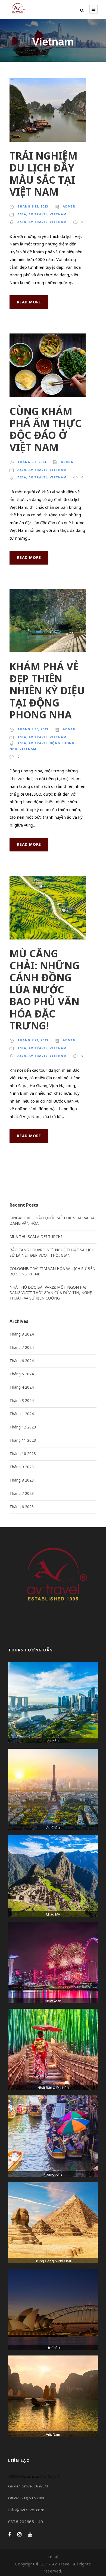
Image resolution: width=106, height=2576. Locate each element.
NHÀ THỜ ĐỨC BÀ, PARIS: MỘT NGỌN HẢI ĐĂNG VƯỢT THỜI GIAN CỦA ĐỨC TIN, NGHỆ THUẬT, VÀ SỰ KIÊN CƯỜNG (51, 1293)
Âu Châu (53, 1827)
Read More (29, 302)
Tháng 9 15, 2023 (33, 206)
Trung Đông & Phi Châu (53, 2261)
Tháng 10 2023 (23, 1454)
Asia (22, 214)
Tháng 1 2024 (22, 1414)
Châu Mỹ (53, 1914)
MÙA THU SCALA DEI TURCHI (36, 1237)
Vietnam (58, 214)
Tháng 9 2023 (22, 1467)
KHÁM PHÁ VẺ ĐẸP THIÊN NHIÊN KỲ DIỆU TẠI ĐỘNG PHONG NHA (47, 690)
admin (69, 206)
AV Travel (38, 214)
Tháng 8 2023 (22, 1480)
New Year (53, 2001)
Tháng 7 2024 (22, 1347)
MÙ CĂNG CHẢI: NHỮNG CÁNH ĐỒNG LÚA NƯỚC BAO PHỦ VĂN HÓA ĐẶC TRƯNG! (45, 989)
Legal (53, 2557)
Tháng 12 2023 (23, 1427)
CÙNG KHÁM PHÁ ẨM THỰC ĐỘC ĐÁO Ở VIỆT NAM (46, 429)
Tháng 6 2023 (22, 1507)
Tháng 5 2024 (22, 1374)
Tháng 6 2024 (22, 1361)
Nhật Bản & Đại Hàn (53, 2088)
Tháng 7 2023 (22, 1493)
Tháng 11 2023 (23, 1440)
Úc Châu (53, 2348)
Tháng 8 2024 (22, 1334)
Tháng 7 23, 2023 (33, 1040)
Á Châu (53, 1741)
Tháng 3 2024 (22, 1400)
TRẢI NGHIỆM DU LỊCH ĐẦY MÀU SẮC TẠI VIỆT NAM (43, 174)
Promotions (53, 2174)
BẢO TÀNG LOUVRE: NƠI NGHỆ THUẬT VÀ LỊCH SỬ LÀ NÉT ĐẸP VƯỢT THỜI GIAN (52, 1253)
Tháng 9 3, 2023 (32, 462)
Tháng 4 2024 (22, 1387)
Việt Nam (53, 2434)
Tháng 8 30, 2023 (33, 729)
